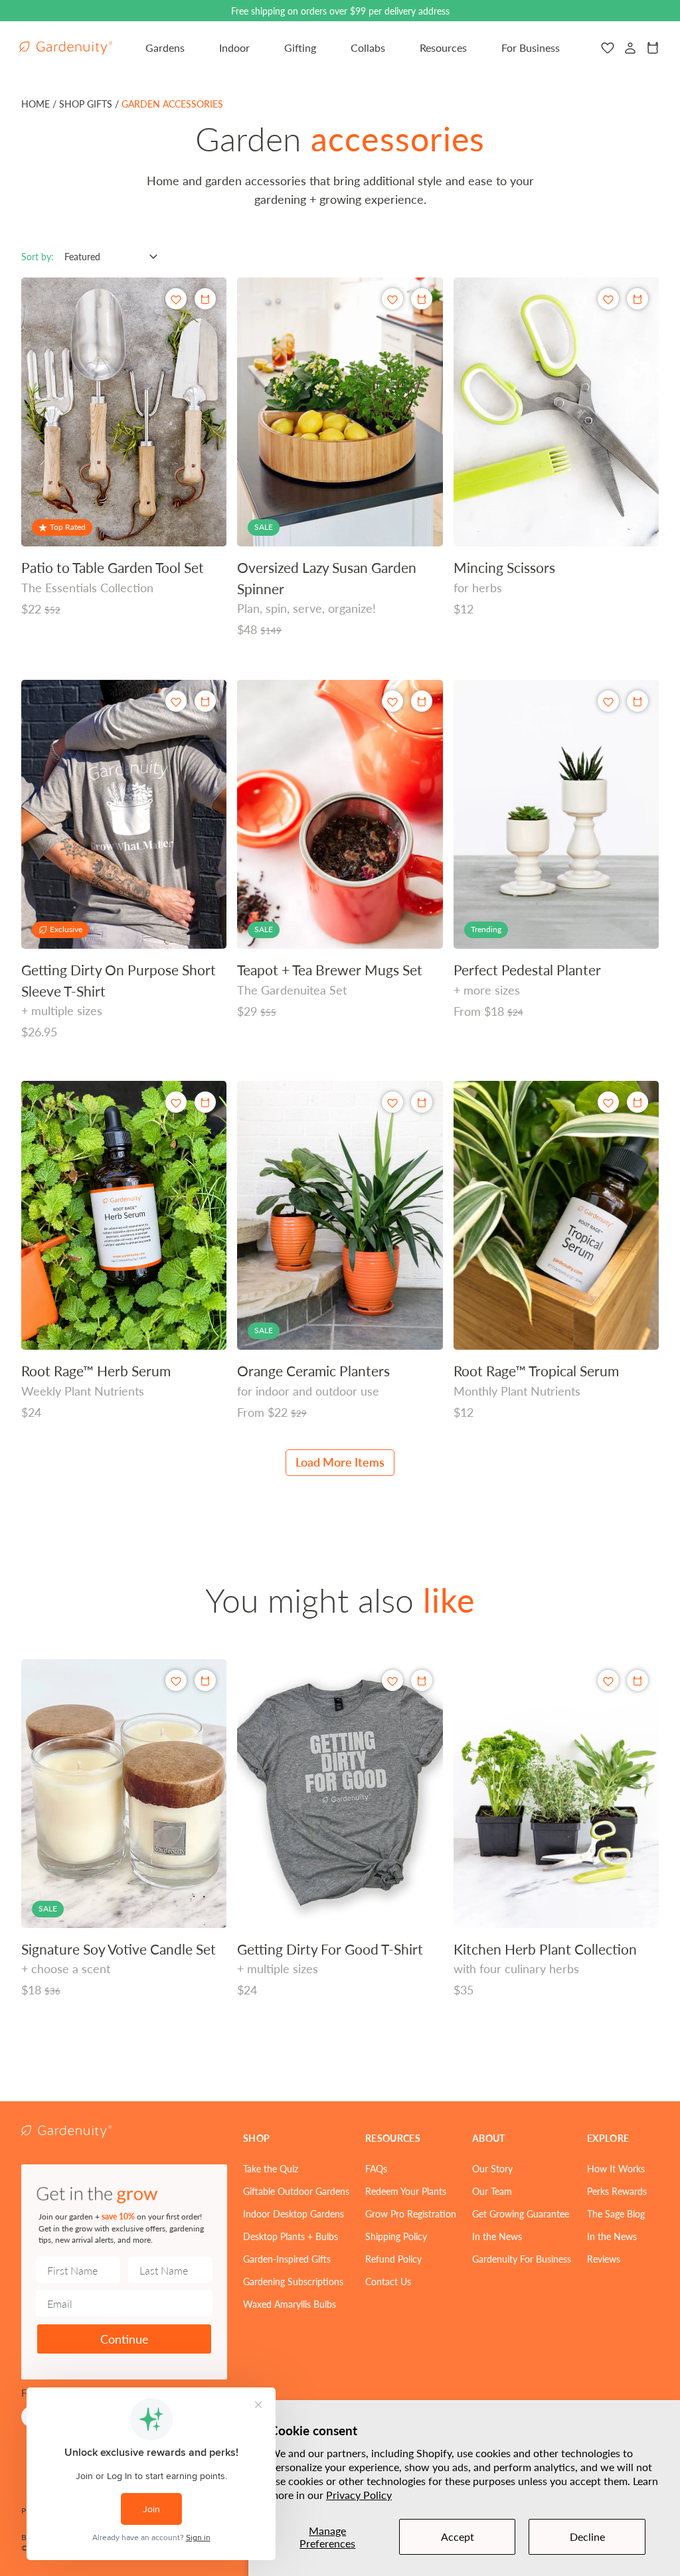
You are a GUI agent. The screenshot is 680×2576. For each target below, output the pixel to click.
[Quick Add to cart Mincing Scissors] (637, 299)
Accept (458, 2536)
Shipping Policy (396, 2236)
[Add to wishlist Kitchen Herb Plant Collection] (608, 1681)
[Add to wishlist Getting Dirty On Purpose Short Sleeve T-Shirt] (176, 701)
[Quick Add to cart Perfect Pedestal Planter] (637, 701)
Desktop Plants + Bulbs (291, 2236)
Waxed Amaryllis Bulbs (290, 2304)
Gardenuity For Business (522, 2259)
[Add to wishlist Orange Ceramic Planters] (392, 1102)
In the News (497, 2236)
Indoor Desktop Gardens (294, 2214)
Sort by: (38, 256)
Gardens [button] (165, 47)
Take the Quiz (271, 2168)
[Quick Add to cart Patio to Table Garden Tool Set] (205, 299)
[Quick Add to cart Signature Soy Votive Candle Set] (205, 1680)
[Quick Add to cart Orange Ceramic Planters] (422, 1102)
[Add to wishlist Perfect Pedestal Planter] (608, 701)
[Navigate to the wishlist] (608, 48)
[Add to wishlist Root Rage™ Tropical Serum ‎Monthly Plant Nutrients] (608, 1102)
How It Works (616, 2168)
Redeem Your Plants (406, 2191)
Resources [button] (443, 47)
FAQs (376, 2168)
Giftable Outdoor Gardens (296, 2191)
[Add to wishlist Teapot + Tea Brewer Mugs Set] (392, 701)
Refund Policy (393, 2259)
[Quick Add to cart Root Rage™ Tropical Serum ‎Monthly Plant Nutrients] (637, 1102)
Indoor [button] (234, 47)
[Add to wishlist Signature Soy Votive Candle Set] (176, 1681)
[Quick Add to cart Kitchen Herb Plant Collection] (637, 1680)
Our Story (492, 2168)
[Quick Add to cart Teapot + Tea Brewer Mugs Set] (422, 701)
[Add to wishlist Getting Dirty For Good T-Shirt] (392, 1681)
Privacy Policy (359, 2495)
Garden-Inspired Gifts (287, 2259)
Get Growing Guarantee (521, 2214)
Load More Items (340, 1462)
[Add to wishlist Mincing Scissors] (608, 299)
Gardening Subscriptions (293, 2281)
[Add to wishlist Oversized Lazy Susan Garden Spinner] (392, 299)
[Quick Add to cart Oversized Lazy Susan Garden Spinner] (422, 299)
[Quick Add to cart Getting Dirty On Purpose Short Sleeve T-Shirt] (205, 701)
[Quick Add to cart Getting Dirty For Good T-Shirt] (422, 1680)
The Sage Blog (616, 2214)
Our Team (492, 2191)
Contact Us (388, 2281)
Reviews (604, 2259)
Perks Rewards (617, 2191)
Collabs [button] (368, 47)
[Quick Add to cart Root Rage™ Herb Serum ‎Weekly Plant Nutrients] (205, 1102)
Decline (587, 2536)
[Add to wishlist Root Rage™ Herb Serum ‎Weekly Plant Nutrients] (176, 1102)
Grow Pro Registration (411, 2214)
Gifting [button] (300, 47)
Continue (125, 2339)
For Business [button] (531, 47)
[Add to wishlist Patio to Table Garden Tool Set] (176, 299)
